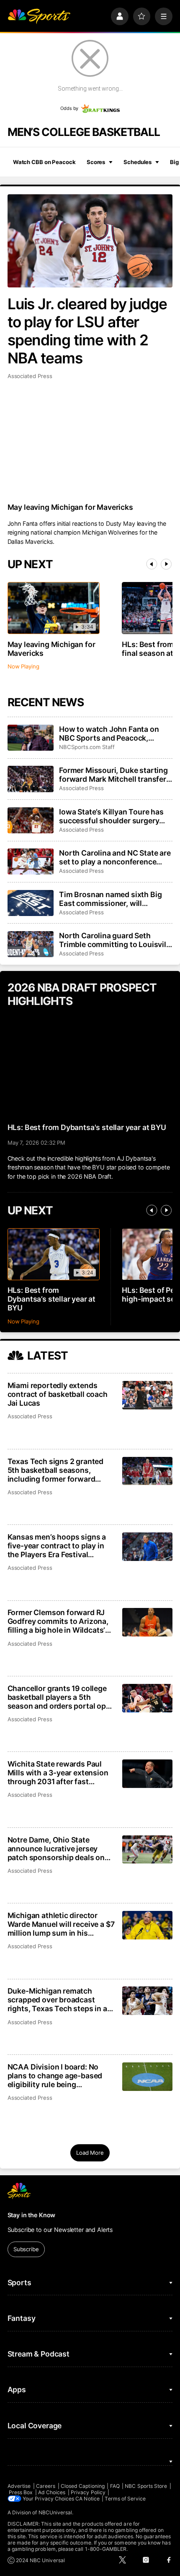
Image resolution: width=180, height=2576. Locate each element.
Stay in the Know (32, 2215)
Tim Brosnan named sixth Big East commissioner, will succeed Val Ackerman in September (110, 899)
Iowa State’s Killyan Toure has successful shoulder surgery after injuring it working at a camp (111, 816)
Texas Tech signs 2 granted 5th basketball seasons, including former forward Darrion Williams (55, 1470)
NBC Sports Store (146, 2486)
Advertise (19, 2486)
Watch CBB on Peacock (44, 162)
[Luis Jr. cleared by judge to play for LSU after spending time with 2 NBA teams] (90, 241)
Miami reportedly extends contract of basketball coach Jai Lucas (58, 1394)
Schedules (138, 162)
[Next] (166, 564)
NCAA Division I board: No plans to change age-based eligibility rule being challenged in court (55, 2076)
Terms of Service (125, 2499)
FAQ (115, 2486)
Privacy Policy (88, 2492)
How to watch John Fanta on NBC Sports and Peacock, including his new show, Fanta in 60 (112, 733)
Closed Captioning (83, 2486)
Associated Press (30, 376)
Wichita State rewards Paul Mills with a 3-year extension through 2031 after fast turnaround (58, 1773)
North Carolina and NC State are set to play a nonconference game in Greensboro (115, 857)
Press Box (21, 2492)
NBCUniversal (55, 2512)
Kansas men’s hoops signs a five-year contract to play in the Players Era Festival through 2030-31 (57, 1546)
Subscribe (26, 2249)
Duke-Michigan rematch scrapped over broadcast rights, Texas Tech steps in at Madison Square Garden (59, 2000)
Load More (90, 2153)
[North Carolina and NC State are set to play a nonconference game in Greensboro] (31, 861)
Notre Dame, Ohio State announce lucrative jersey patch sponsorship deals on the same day (56, 1849)
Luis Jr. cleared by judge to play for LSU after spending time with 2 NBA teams (87, 331)
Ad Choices (52, 2492)
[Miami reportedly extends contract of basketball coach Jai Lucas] (147, 1395)
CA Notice (87, 2499)
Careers (46, 2486)
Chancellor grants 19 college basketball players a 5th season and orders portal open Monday (61, 1697)
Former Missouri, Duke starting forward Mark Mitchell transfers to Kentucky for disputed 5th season (115, 775)
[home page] (39, 16)
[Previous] (152, 564)
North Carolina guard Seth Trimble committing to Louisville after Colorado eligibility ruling (116, 940)
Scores (96, 162)
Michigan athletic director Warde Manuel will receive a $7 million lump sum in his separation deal (61, 1924)
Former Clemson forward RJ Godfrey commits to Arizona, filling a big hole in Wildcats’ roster (58, 1621)
